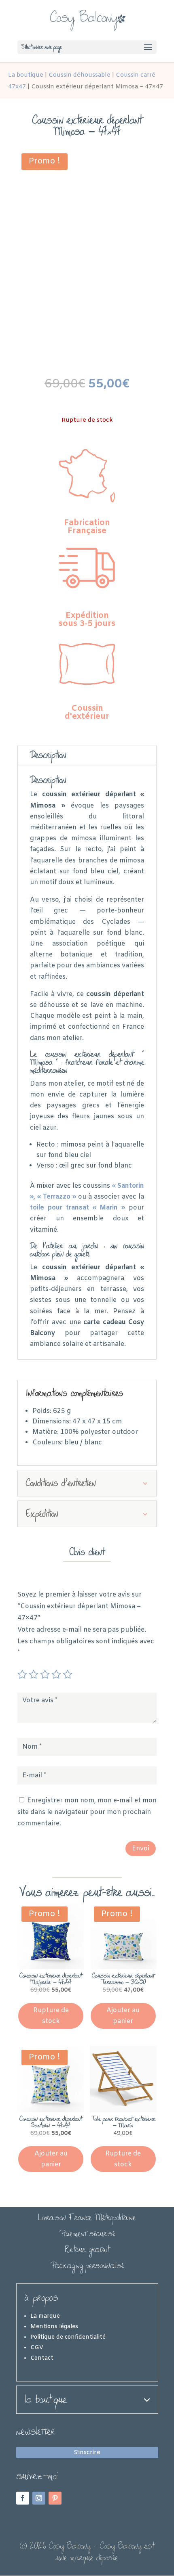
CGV (37, 2348)
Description (48, 755)
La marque (45, 2316)
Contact (42, 2358)
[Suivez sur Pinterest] (55, 2498)
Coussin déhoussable (80, 75)
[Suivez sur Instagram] (39, 2498)
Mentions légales (54, 2327)
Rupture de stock (51, 2016)
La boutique (26, 75)
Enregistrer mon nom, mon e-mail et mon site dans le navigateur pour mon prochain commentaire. (87, 1812)
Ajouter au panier (123, 2016)
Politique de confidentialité (68, 2337)
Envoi (141, 1849)
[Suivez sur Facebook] (23, 2498)
